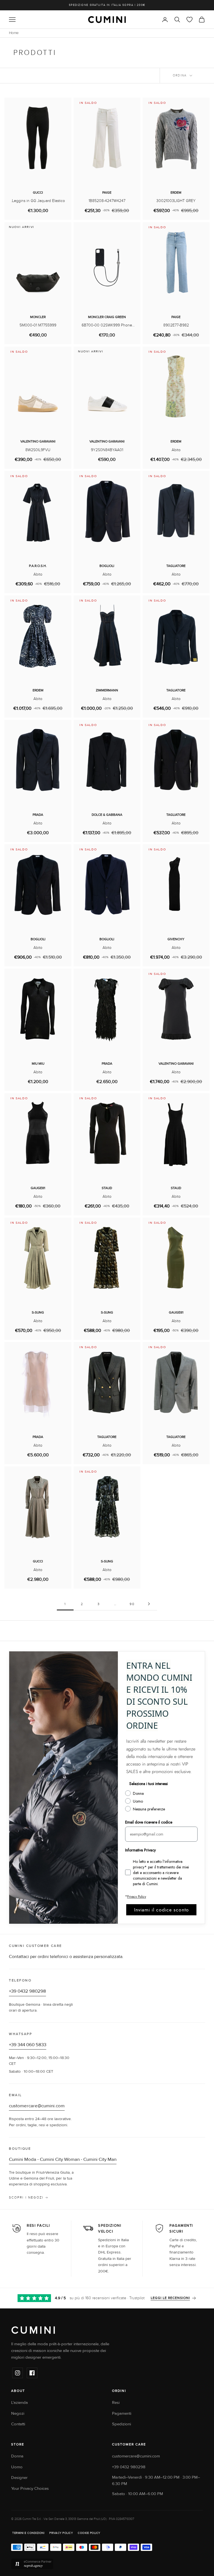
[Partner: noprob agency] (107, 2564)
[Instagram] (18, 2373)
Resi (116, 2403)
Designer (19, 2478)
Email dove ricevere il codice (149, 1822)
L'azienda (20, 2403)
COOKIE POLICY (89, 2533)
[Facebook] (32, 2373)
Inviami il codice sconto (161, 1910)
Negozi (18, 2413)
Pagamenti (122, 2413)
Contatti (18, 2424)
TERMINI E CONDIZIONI (28, 2533)
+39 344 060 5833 (28, 2045)
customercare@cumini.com (37, 2106)
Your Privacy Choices (30, 2489)
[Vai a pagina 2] (149, 1604)
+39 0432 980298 (27, 1991)
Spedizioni (121, 2424)
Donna (17, 2456)
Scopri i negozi (26, 2198)
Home (14, 33)
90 (132, 1604)
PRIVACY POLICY (61, 2533)
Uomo (17, 2467)
